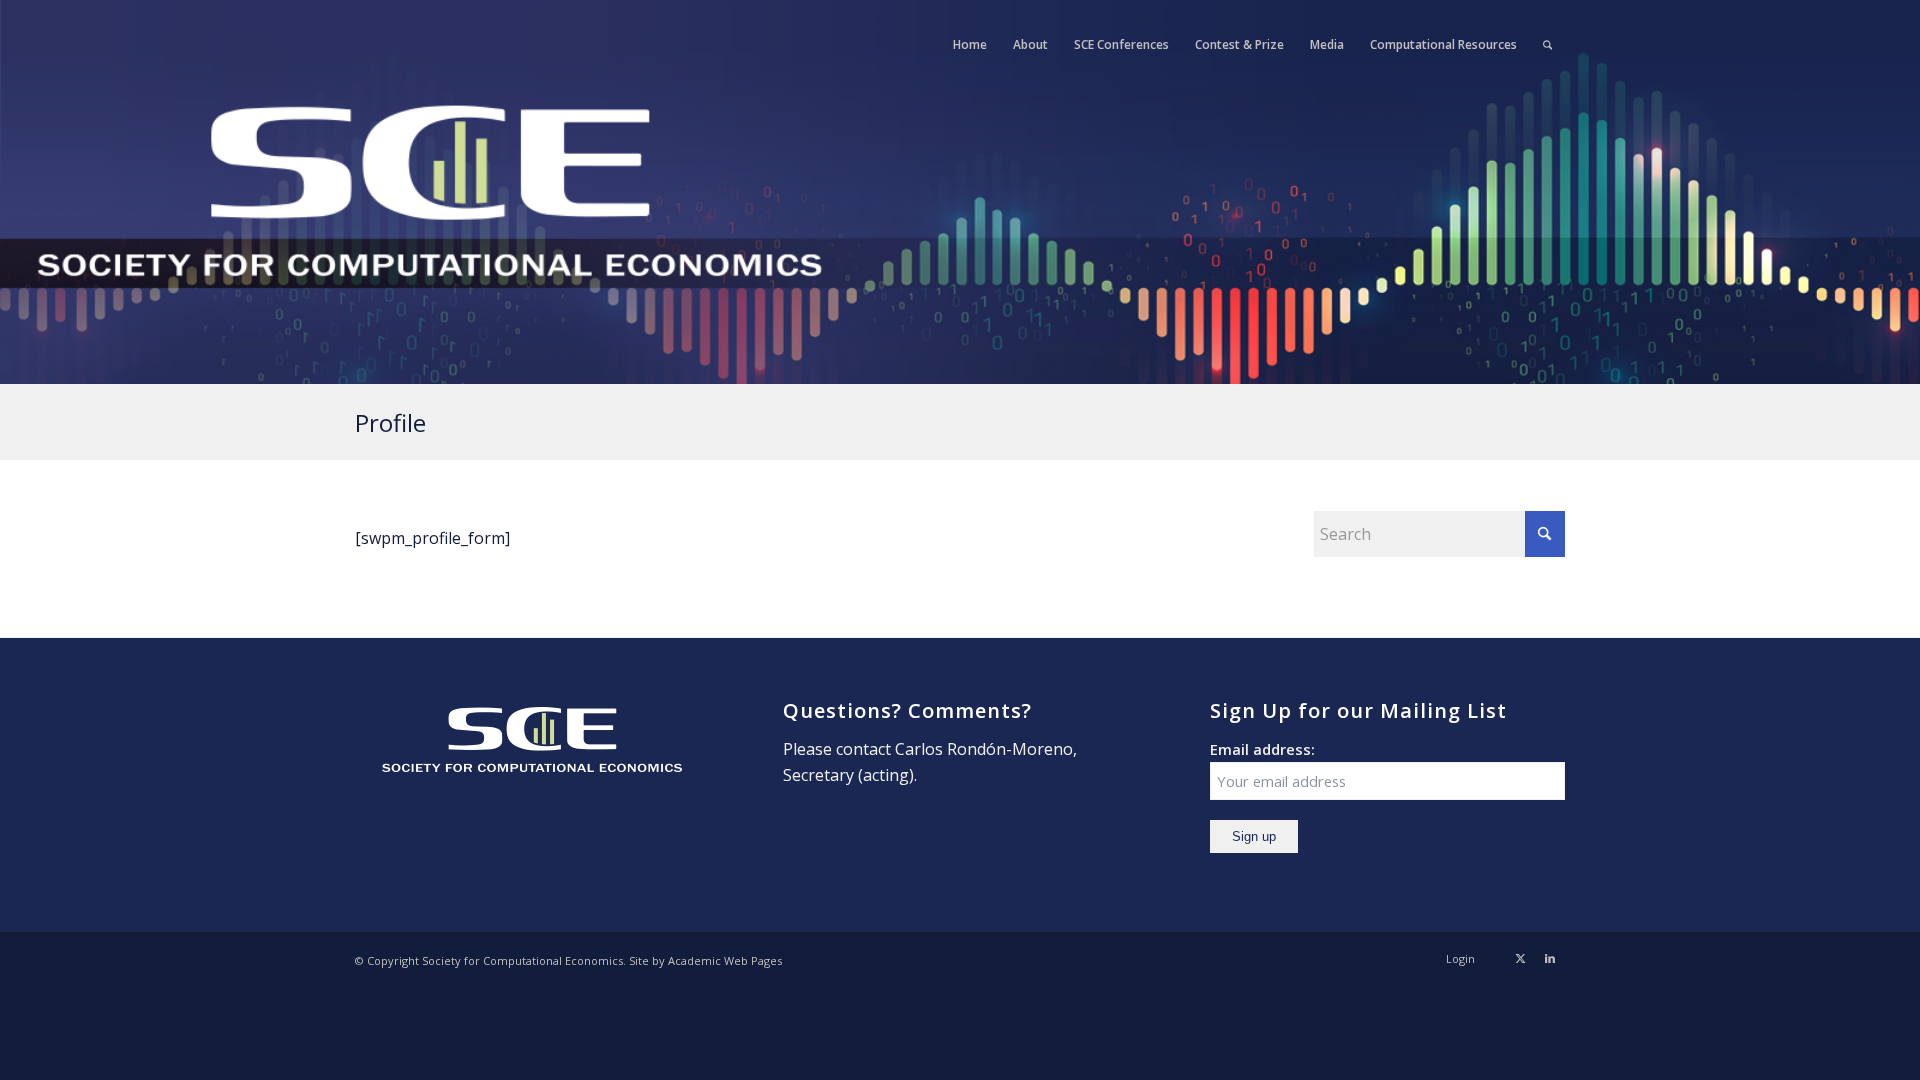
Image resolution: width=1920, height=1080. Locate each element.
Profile (390, 422)
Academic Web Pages (725, 960)
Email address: (1262, 749)
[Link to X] (1520, 958)
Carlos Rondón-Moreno (984, 749)
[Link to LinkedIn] (1550, 958)
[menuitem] (970, 45)
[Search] (1547, 45)
